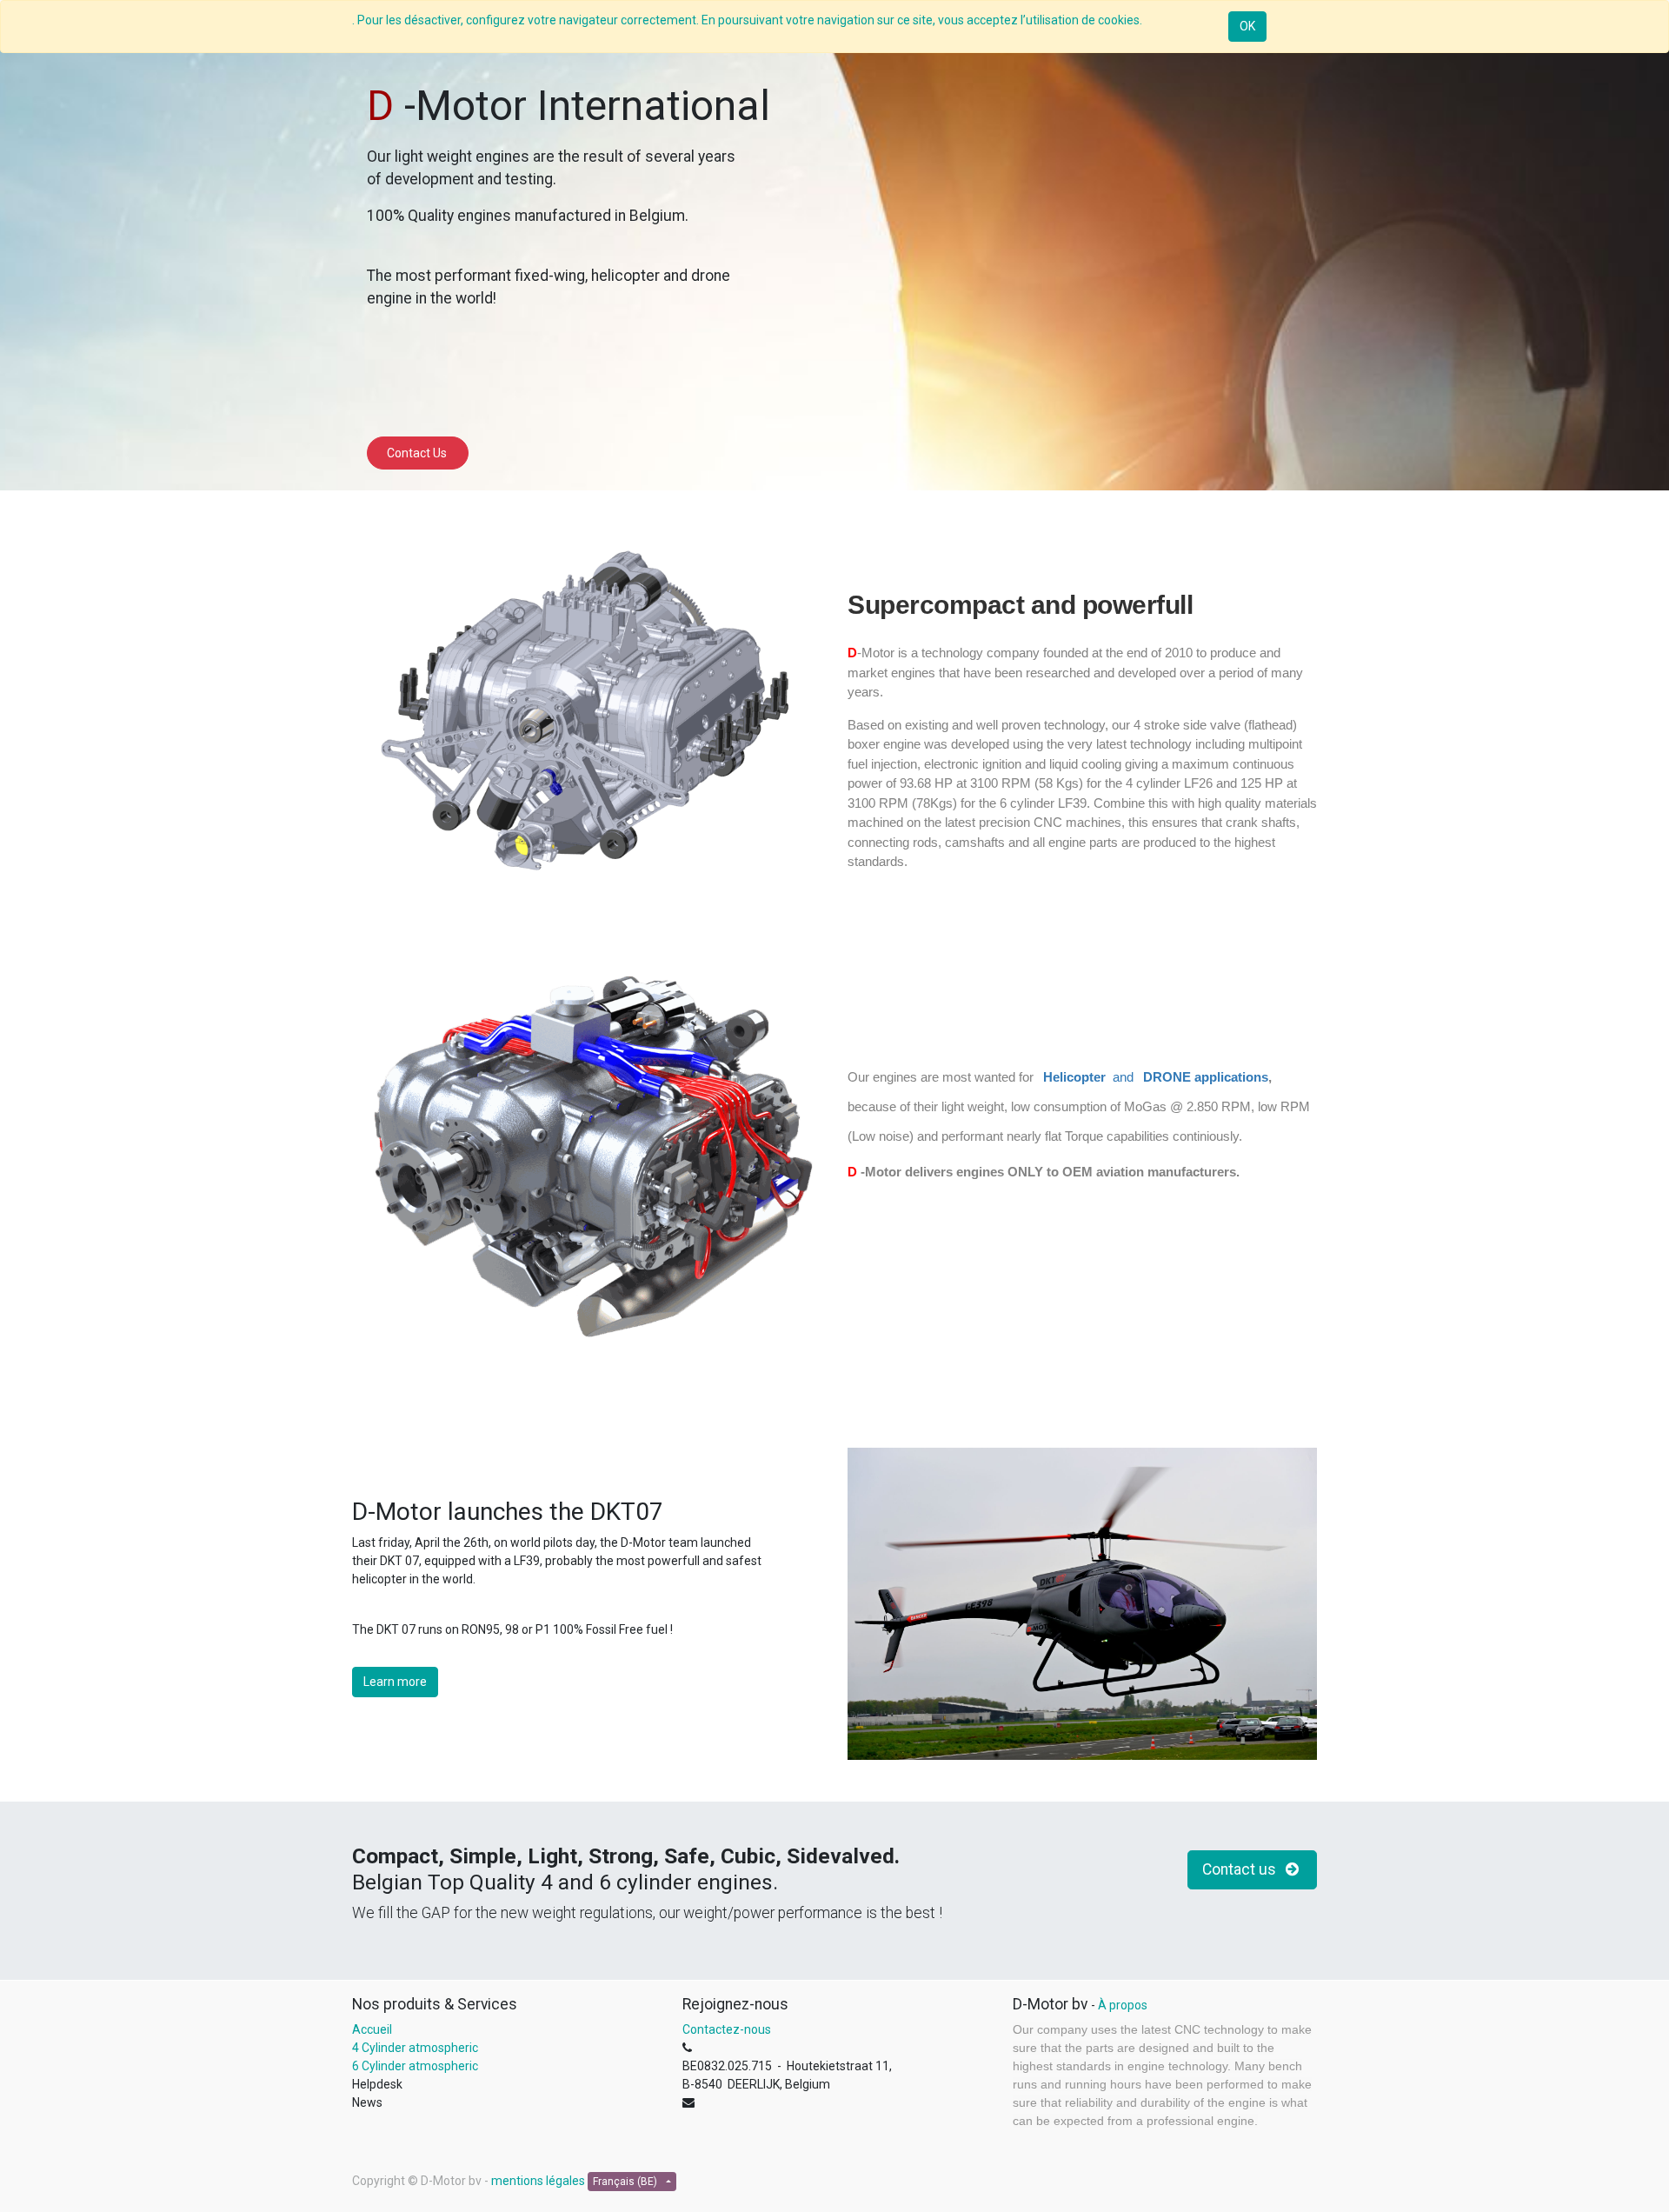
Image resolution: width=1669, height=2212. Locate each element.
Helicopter (1076, 1077)
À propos (1123, 2005)
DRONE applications (1206, 1077)
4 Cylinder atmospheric (415, 2048)
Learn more (395, 1682)
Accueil (372, 2029)
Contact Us (418, 453)
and (1125, 1077)
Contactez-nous (727, 2029)
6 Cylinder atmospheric (416, 2066)
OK (1247, 26)
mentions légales (538, 2181)
